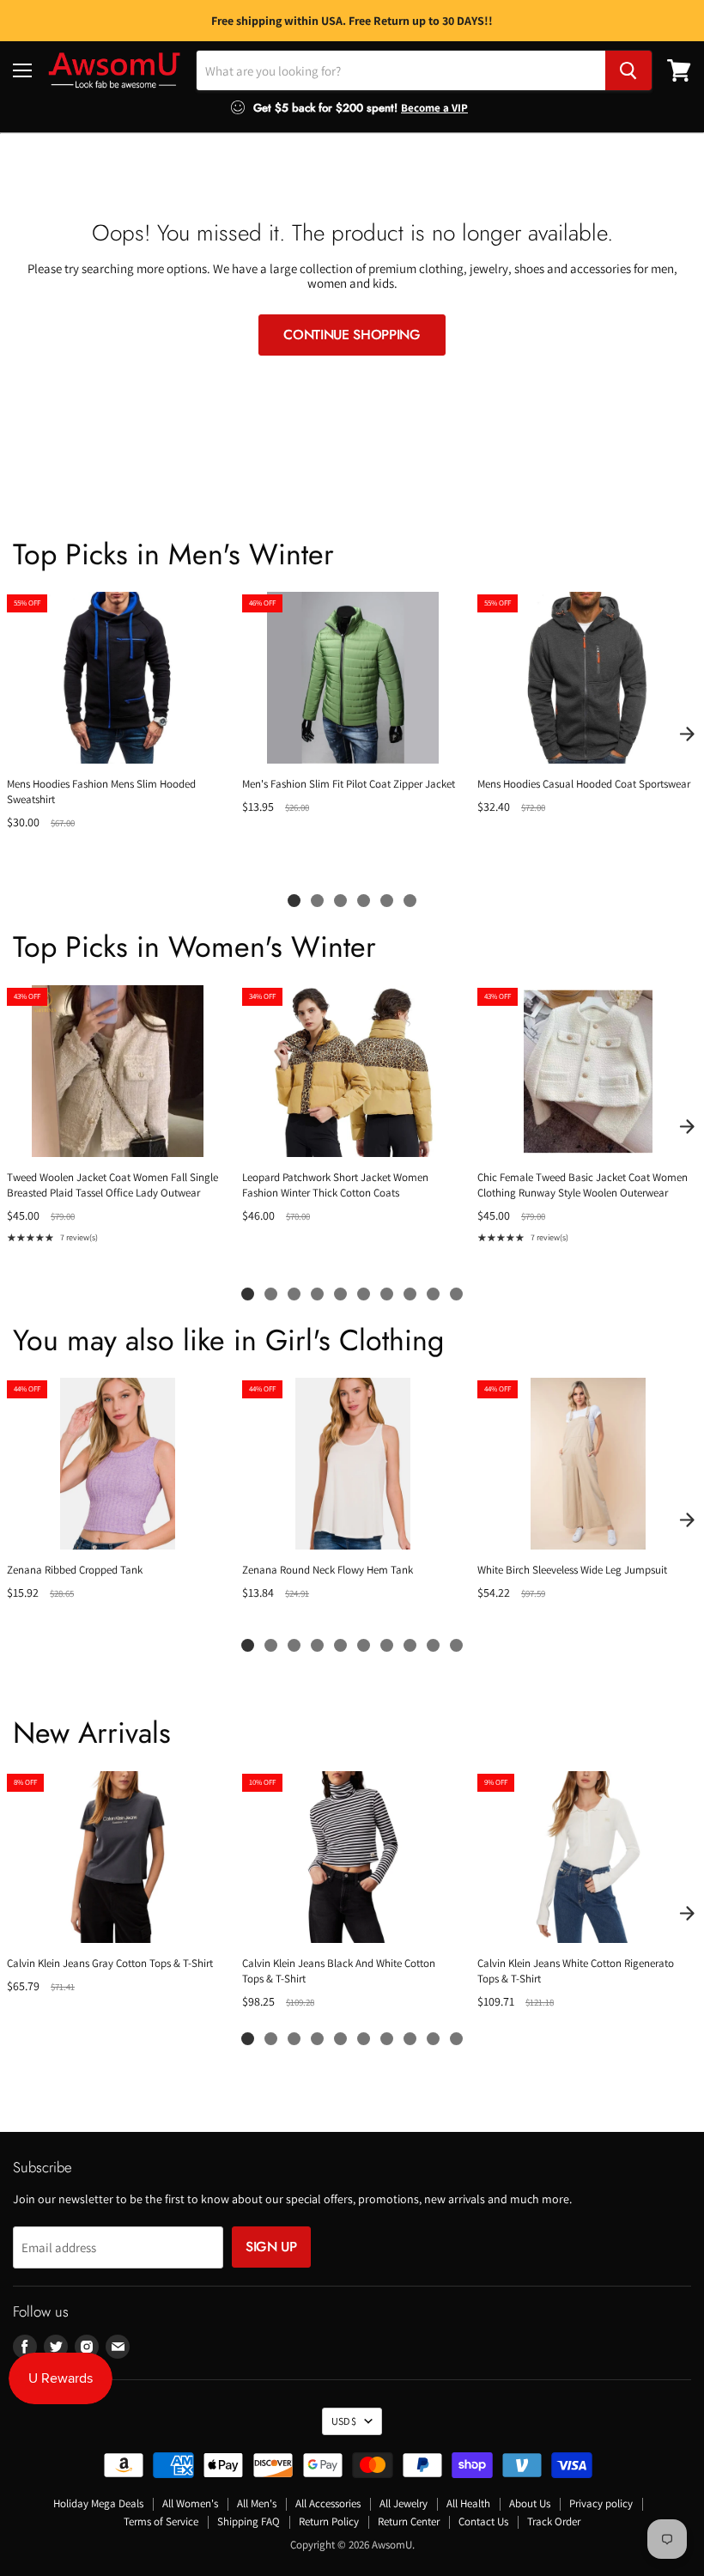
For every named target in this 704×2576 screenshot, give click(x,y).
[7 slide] (387, 1294)
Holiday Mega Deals (98, 2503)
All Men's (257, 2503)
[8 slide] (410, 1294)
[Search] (628, 70)
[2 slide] (317, 901)
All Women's (190, 2503)
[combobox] (401, 70)
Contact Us (483, 2521)
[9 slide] (433, 1294)
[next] (687, 734)
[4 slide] (364, 901)
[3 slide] (340, 901)
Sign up (271, 2247)
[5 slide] (387, 901)
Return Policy (329, 2521)
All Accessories (328, 2503)
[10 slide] (456, 1294)
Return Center (409, 2521)
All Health (468, 2503)
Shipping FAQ (249, 2521)
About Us (530, 2503)
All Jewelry (404, 2503)
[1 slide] (294, 901)
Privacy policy (601, 2503)
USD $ (344, 2421)
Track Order (554, 2521)
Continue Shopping (352, 335)
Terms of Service (161, 2521)
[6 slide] (410, 901)
